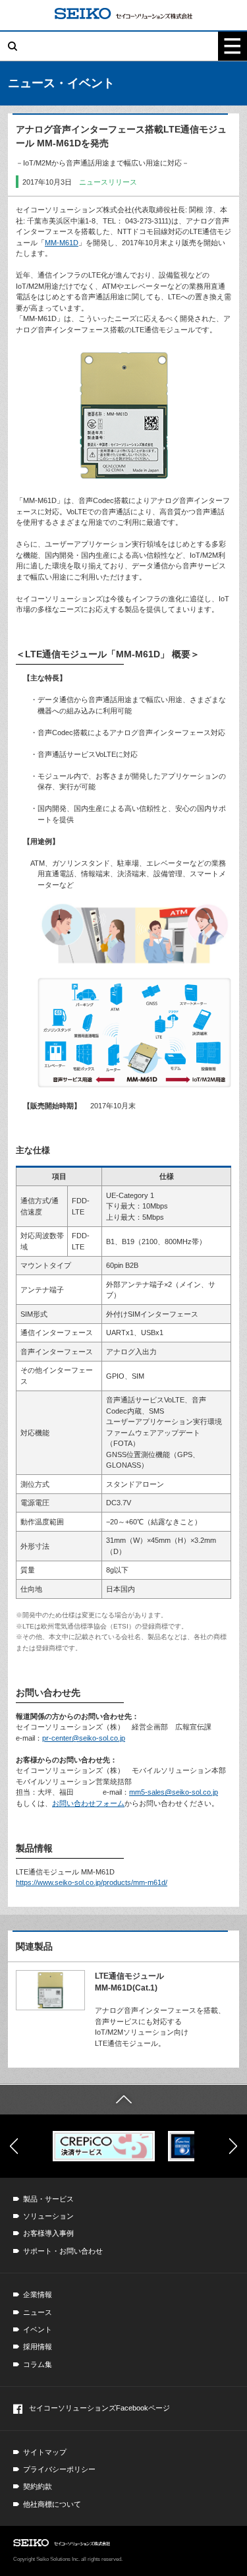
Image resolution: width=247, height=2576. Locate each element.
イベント (38, 2329)
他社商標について (52, 2504)
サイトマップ (45, 2452)
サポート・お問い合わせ (63, 2251)
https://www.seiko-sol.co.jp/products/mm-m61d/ (92, 1882)
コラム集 (38, 2364)
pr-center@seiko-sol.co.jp (84, 1738)
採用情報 (38, 2347)
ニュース (38, 2312)
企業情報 (38, 2294)
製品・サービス (48, 2199)
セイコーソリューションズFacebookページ (99, 2408)
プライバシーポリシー (59, 2469)
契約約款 (38, 2486)
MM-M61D (62, 243)
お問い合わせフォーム (88, 1803)
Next (233, 2146)
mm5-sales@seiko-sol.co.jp (174, 1792)
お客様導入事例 (48, 2233)
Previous (14, 2146)
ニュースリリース (108, 182)
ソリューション (48, 2216)
